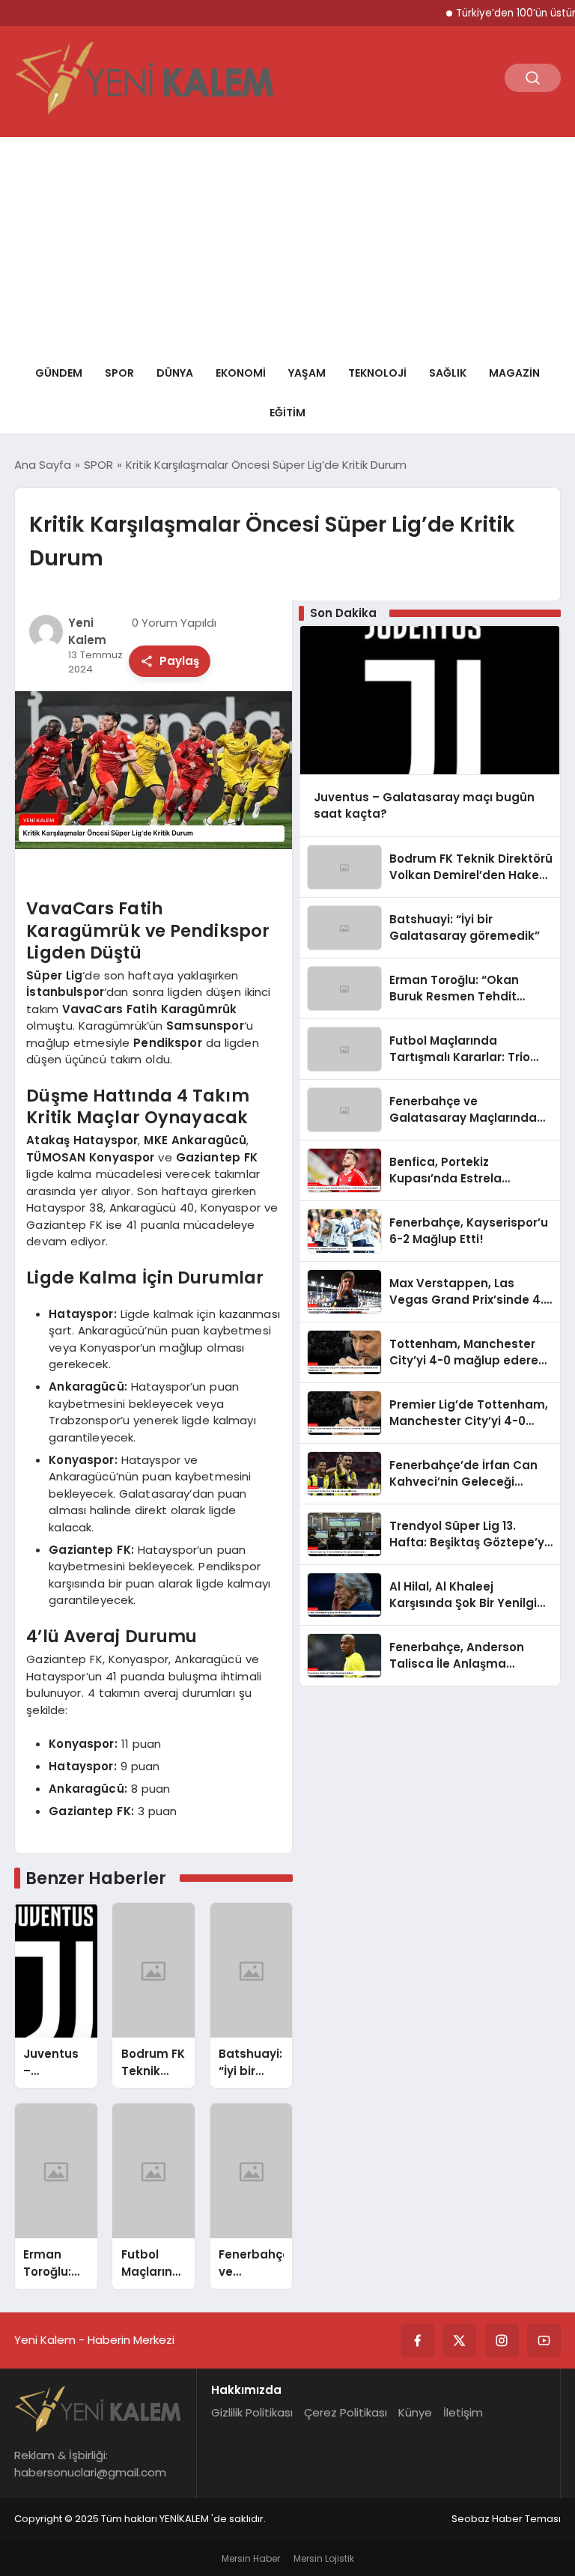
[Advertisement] (287, 242)
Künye (415, 2412)
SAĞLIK (448, 373)
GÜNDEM (59, 373)
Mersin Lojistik (324, 2558)
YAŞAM (307, 373)
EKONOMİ (241, 373)
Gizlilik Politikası (252, 2412)
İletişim (463, 2412)
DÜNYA (175, 373)
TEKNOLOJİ (377, 373)
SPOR (119, 373)
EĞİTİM (287, 413)
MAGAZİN (514, 373)
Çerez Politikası (346, 2412)
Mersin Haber (251, 2558)
